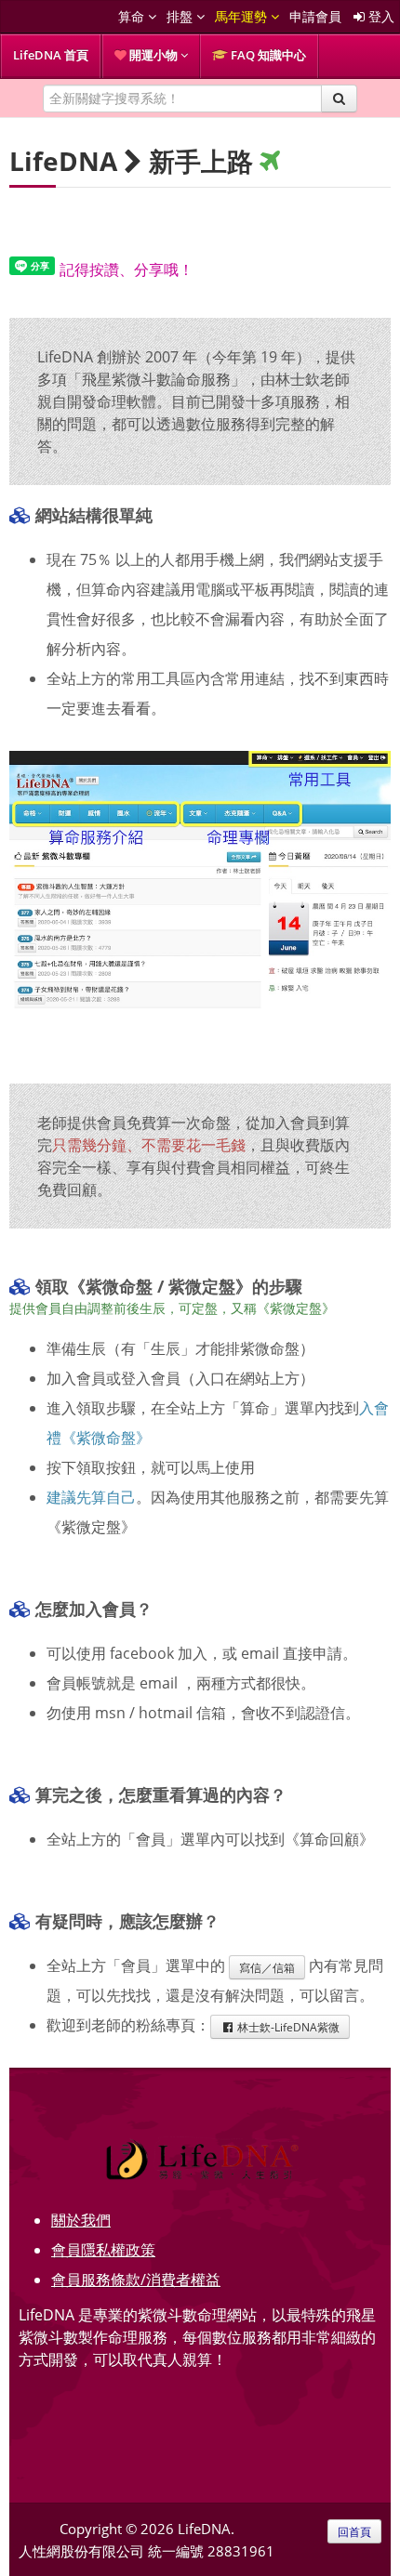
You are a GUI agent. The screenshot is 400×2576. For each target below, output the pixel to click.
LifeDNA (63, 161)
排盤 (181, 16)
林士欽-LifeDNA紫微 (287, 2027)
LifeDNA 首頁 (51, 55)
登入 (380, 16)
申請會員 (315, 16)
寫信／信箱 (267, 1967)
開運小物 (153, 55)
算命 (133, 16)
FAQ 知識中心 (267, 55)
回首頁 (354, 2531)
